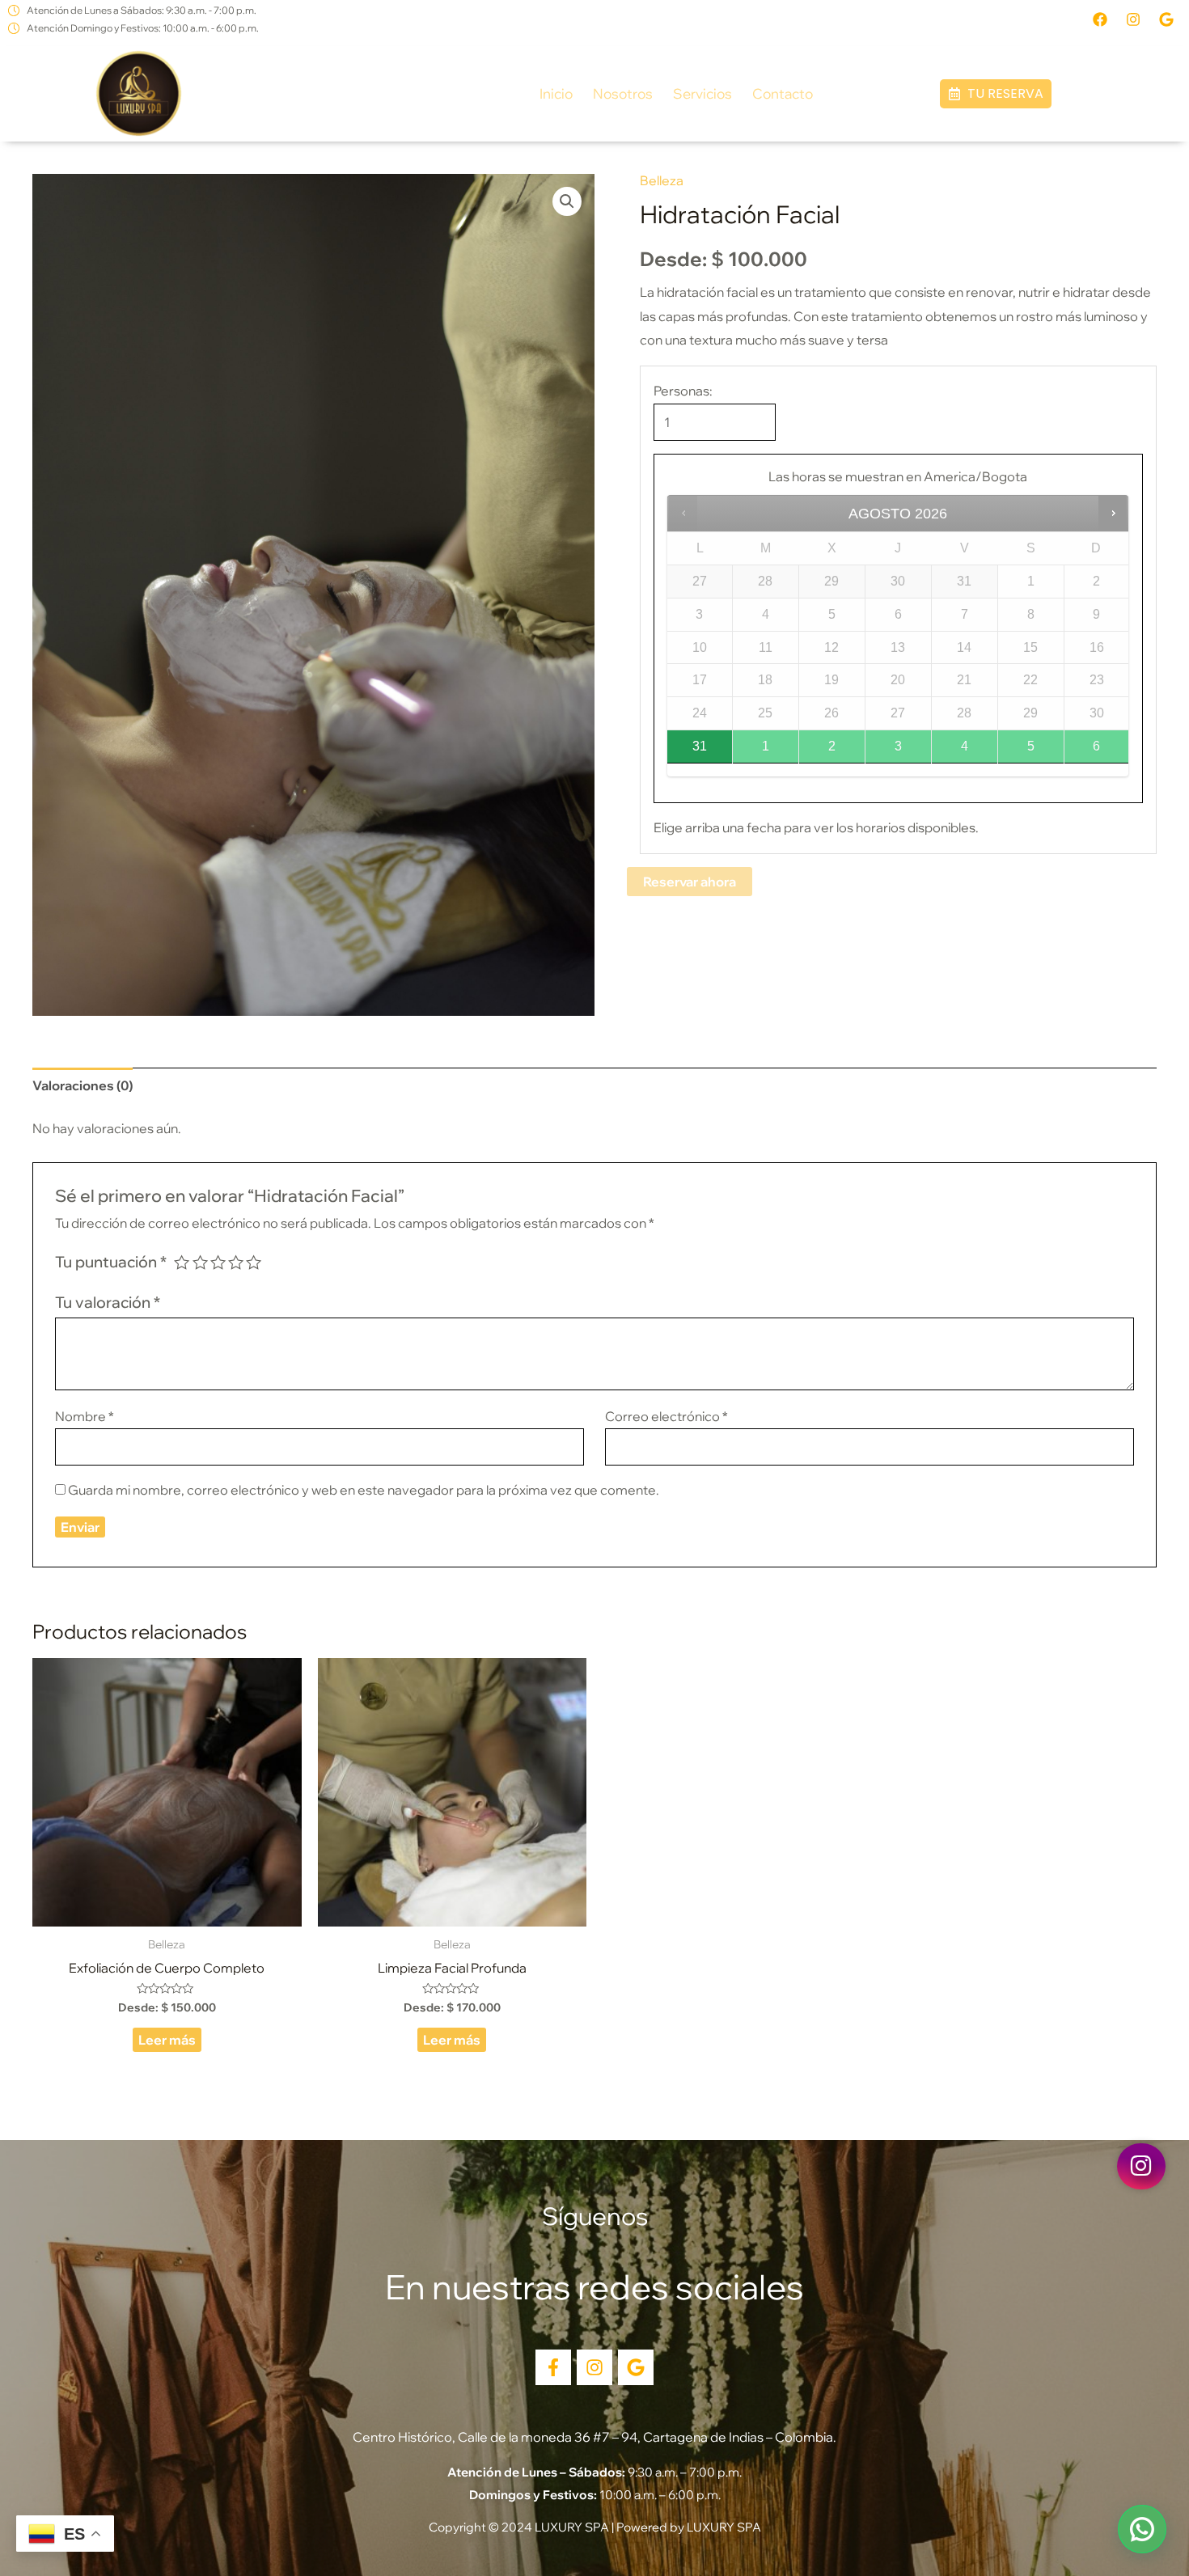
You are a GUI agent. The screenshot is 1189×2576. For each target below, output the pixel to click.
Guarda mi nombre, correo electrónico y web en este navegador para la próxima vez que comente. (364, 1490)
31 (700, 746)
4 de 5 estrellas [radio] (236, 1262)
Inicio (556, 93)
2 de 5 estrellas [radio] (200, 1262)
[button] (996, 94)
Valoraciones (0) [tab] (83, 1085)
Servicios (702, 93)
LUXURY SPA (724, 2527)
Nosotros (623, 93)
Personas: (683, 391)
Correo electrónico (666, 1416)
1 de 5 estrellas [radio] (182, 1262)
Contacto (783, 93)
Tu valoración (108, 1302)
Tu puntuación (111, 1262)
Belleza (662, 180)
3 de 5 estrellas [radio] (218, 1262)
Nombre (85, 1416)
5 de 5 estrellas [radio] (254, 1262)
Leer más (167, 2040)
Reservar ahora (690, 882)
